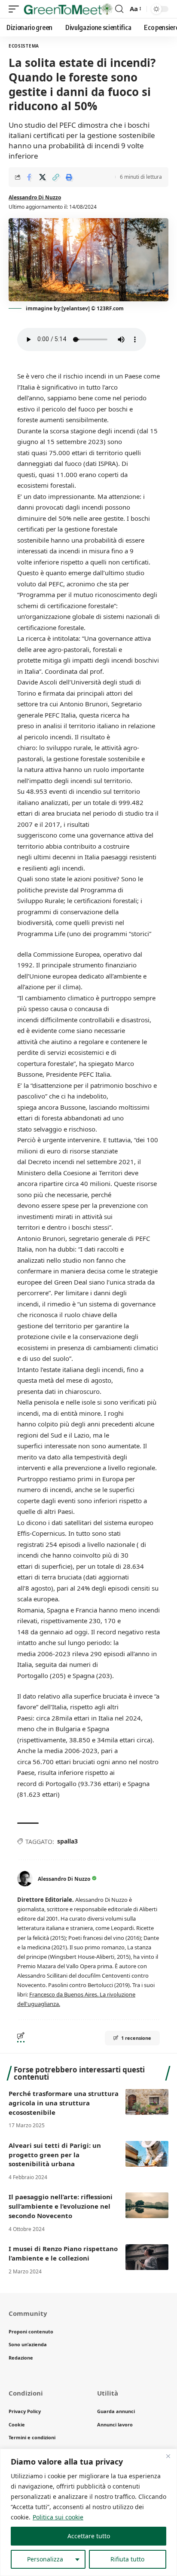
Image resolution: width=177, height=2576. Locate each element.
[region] (88, 2512)
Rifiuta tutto (127, 2559)
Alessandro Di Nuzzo (35, 197)
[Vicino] (168, 2456)
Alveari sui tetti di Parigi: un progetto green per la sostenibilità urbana (55, 2155)
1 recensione (136, 2038)
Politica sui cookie (58, 2517)
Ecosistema (24, 46)
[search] (119, 9)
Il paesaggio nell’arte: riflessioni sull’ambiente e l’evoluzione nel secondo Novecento (61, 2206)
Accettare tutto (89, 2536)
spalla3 (67, 1841)
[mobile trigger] (16, 9)
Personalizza (45, 2559)
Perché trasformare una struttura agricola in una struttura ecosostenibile (64, 2103)
